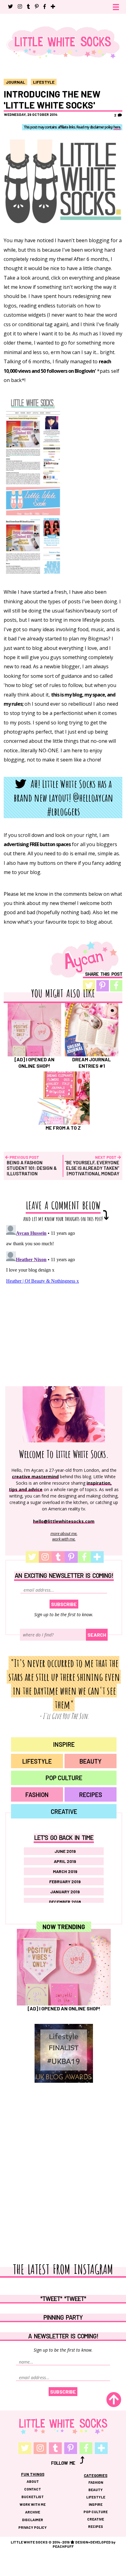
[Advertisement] (64, 2154)
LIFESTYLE (37, 1761)
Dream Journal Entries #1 (92, 1062)
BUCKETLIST (33, 2497)
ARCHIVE (33, 2512)
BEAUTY (91, 1761)
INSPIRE (64, 1744)
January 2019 (65, 1892)
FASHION (37, 1795)
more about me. (64, 1533)
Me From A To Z (63, 1128)
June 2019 (65, 1851)
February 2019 (65, 1881)
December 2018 (65, 1902)
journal (15, 82)
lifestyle (44, 82)
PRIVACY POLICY (33, 2527)
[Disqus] (63, 1299)
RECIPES (91, 1795)
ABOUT (33, 2481)
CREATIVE (64, 1811)
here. (117, 128)
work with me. (64, 1539)
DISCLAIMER (33, 2520)
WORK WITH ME (33, 2504)
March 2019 (65, 1871)
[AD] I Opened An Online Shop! (34, 1062)
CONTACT (33, 2489)
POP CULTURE (64, 1778)
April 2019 (65, 1861)
